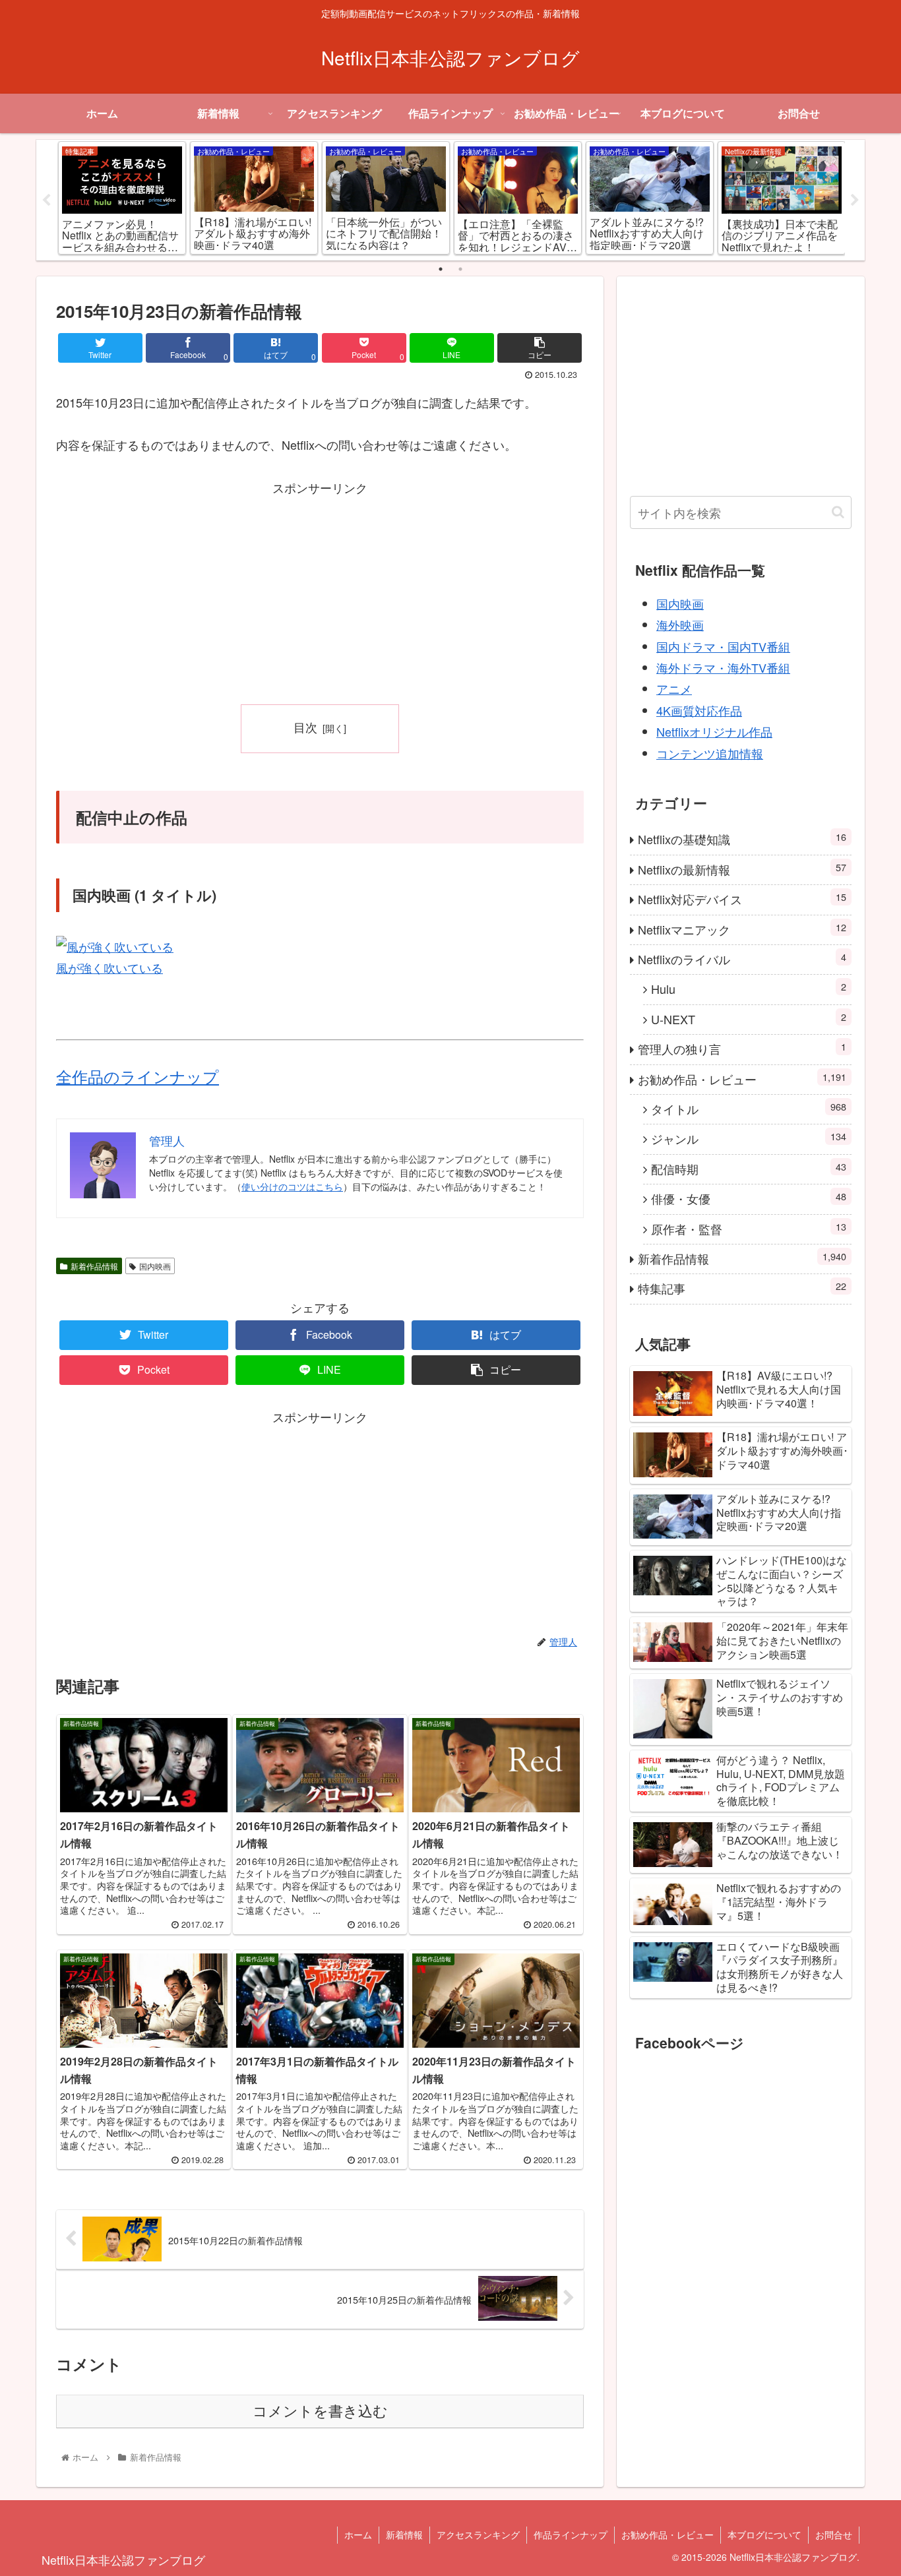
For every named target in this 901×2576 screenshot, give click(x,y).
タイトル (749, 1108)
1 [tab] (441, 269)
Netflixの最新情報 (742, 869)
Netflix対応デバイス (742, 899)
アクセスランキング (478, 2534)
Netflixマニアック (742, 929)
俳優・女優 (749, 1198)
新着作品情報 (94, 1266)
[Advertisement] (320, 591)
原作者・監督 (749, 1228)
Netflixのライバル (742, 959)
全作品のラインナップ (138, 1076)
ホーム (358, 2534)
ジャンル (749, 1138)
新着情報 (404, 2534)
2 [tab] (460, 269)
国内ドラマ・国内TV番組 (723, 646)
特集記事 (742, 1288)
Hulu (749, 988)
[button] (838, 512)
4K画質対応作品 (699, 710)
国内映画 (155, 1266)
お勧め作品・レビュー (742, 1079)
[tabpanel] (122, 198)
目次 (305, 727)
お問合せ (834, 2534)
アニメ (674, 689)
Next (855, 200)
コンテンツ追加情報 (710, 753)
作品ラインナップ (571, 2534)
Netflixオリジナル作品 (714, 731)
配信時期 (749, 1168)
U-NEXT (749, 1019)
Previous (46, 200)
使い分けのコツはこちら (292, 1186)
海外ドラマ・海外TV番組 (723, 667)
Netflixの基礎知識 (742, 839)
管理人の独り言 (742, 1048)
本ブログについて (764, 2534)
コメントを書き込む (320, 2411)
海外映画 (680, 625)
